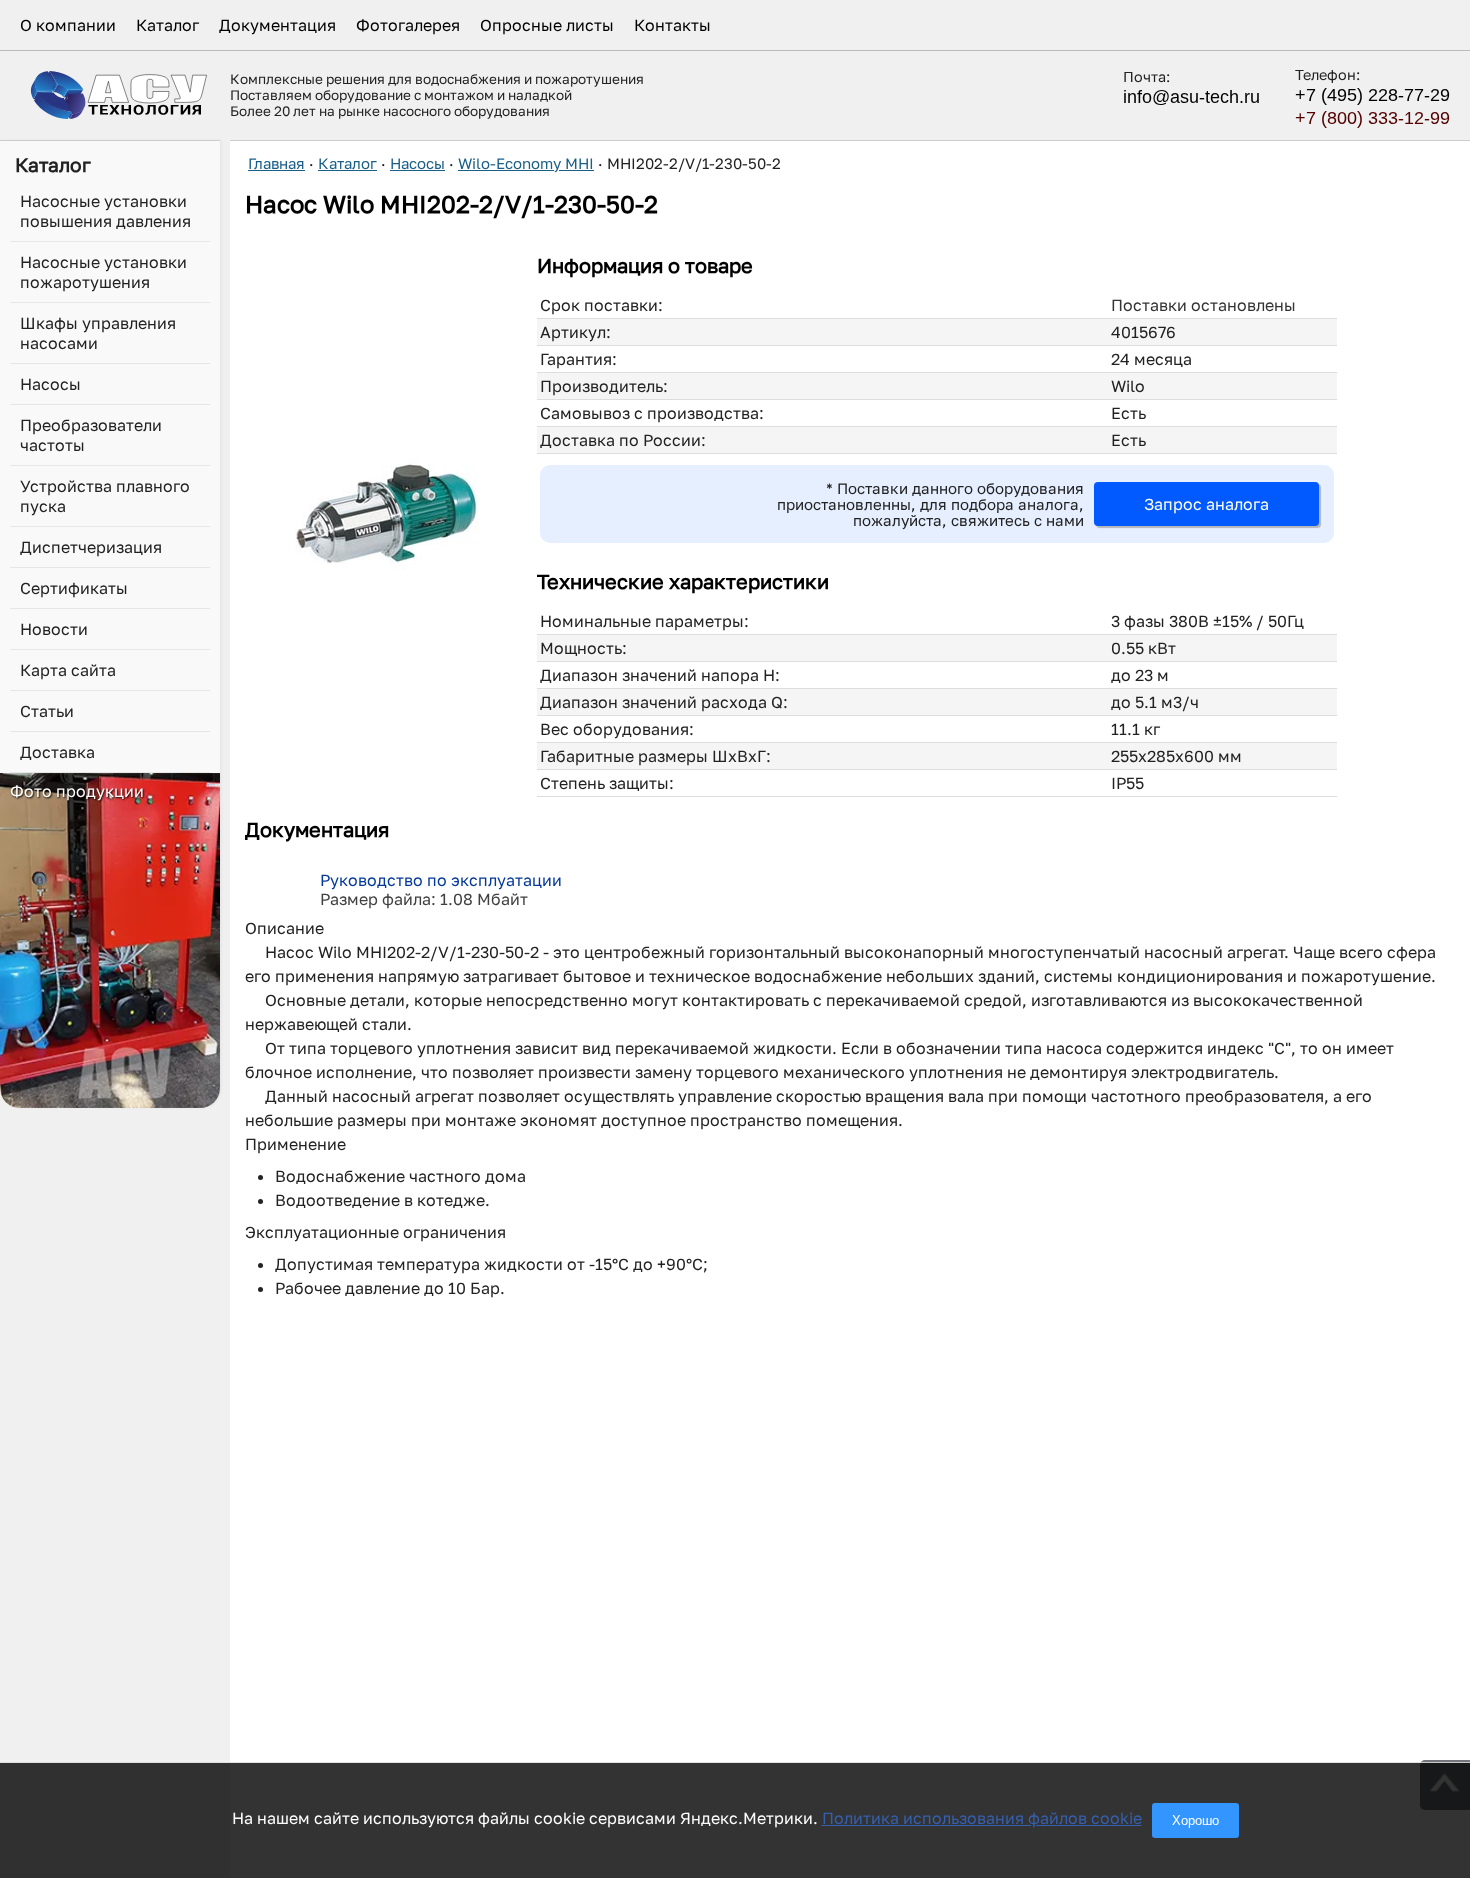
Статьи (47, 711)
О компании (68, 25)
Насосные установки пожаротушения (103, 272)
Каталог (167, 25)
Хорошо (1195, 1820)
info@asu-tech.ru (1191, 97)
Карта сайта (68, 670)
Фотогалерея (408, 25)
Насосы (50, 384)
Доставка (57, 752)
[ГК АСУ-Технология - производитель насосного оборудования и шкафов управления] (120, 94)
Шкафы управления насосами (98, 333)
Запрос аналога (1206, 504)
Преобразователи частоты (91, 435)
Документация (277, 25)
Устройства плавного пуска (105, 496)
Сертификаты (74, 588)
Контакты (672, 25)
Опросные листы (547, 25)
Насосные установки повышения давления (105, 211)
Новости (54, 629)
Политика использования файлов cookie (982, 1818)
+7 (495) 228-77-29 (1372, 95)
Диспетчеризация (91, 547)
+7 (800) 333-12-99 (1372, 118)
